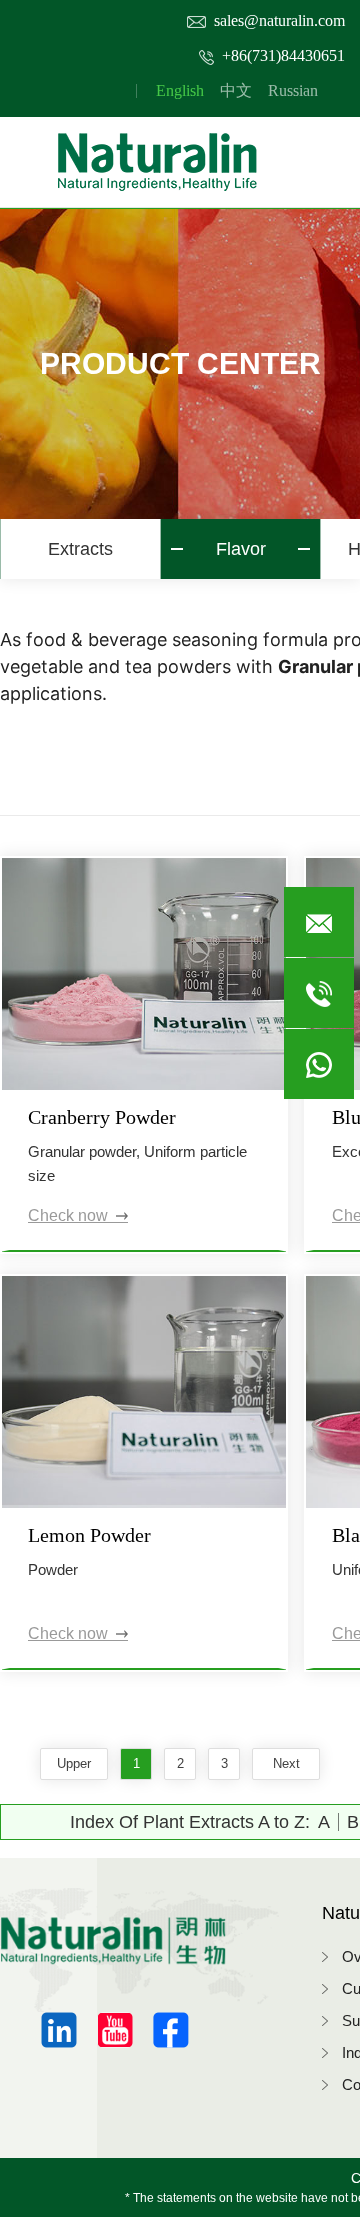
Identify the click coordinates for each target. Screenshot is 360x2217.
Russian (293, 90)
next (286, 1763)
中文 (236, 90)
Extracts (80, 549)
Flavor (241, 549)
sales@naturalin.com (279, 20)
